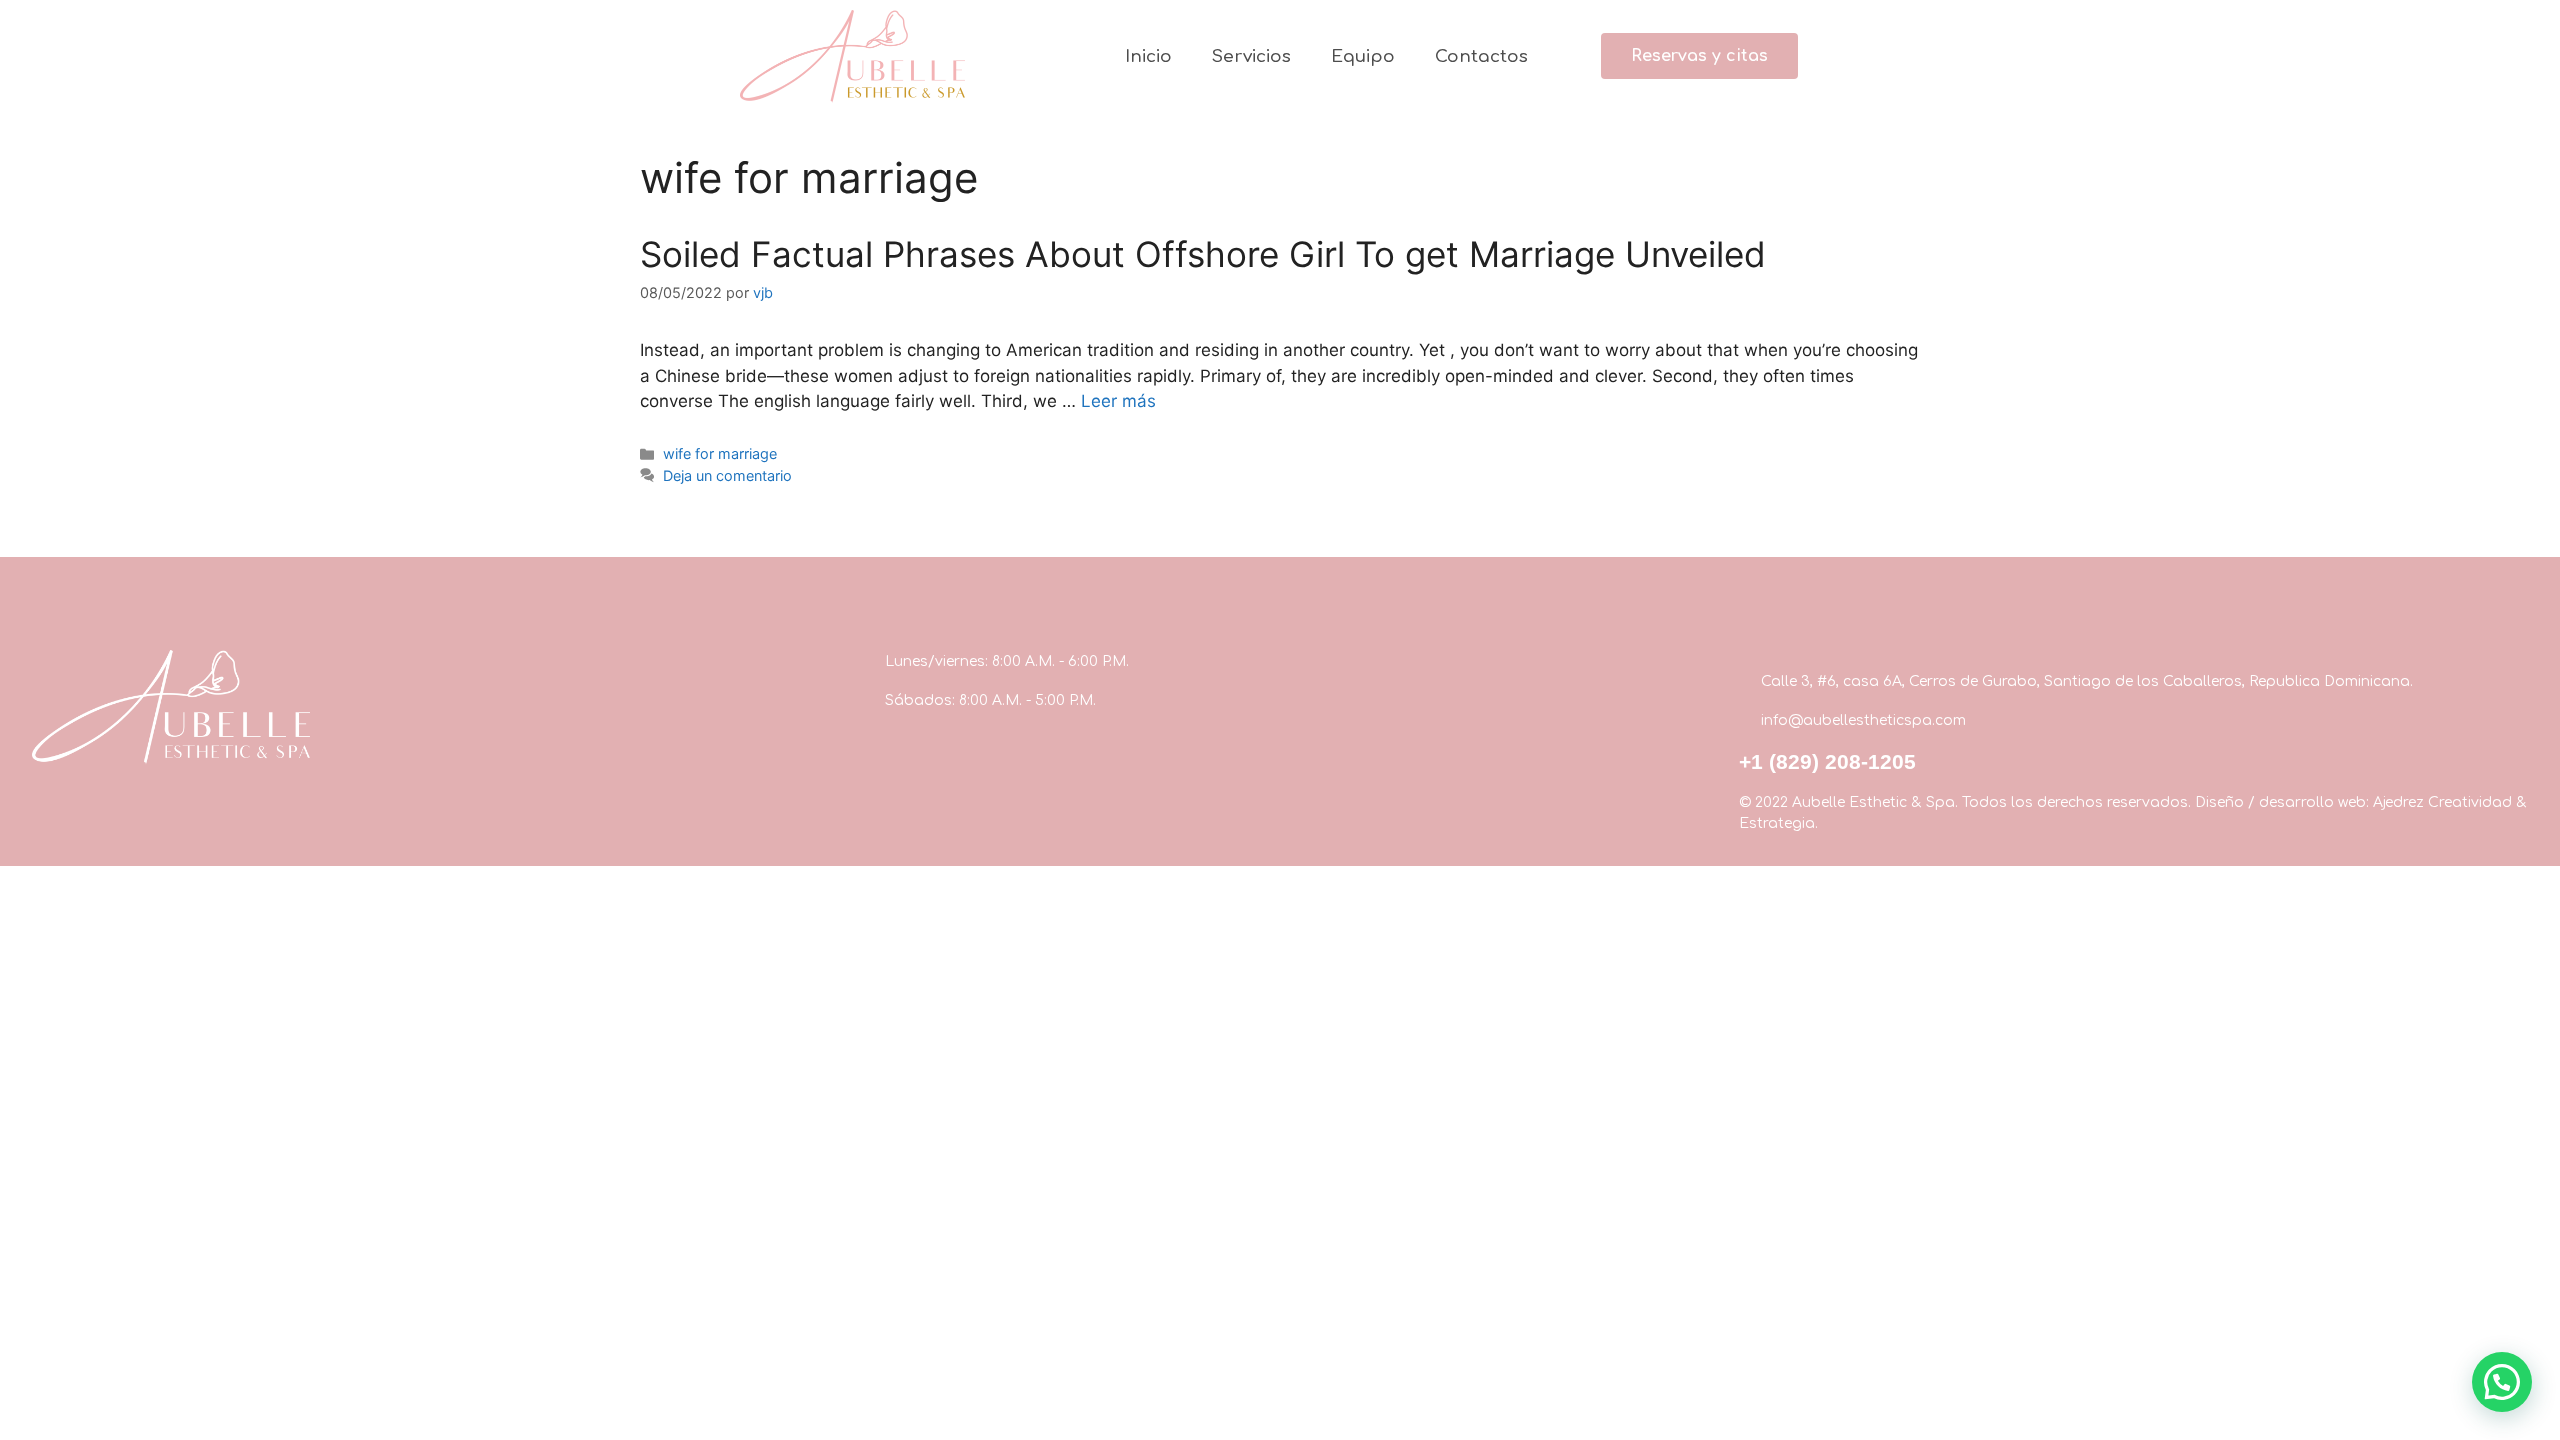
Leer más (1118, 401)
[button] (1699, 56)
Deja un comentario (727, 475)
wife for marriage (720, 453)
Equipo (1363, 56)
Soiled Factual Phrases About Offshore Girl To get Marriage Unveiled (1203, 254)
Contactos (1481, 56)
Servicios (1251, 56)
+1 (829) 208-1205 (1827, 761)
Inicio (1148, 56)
